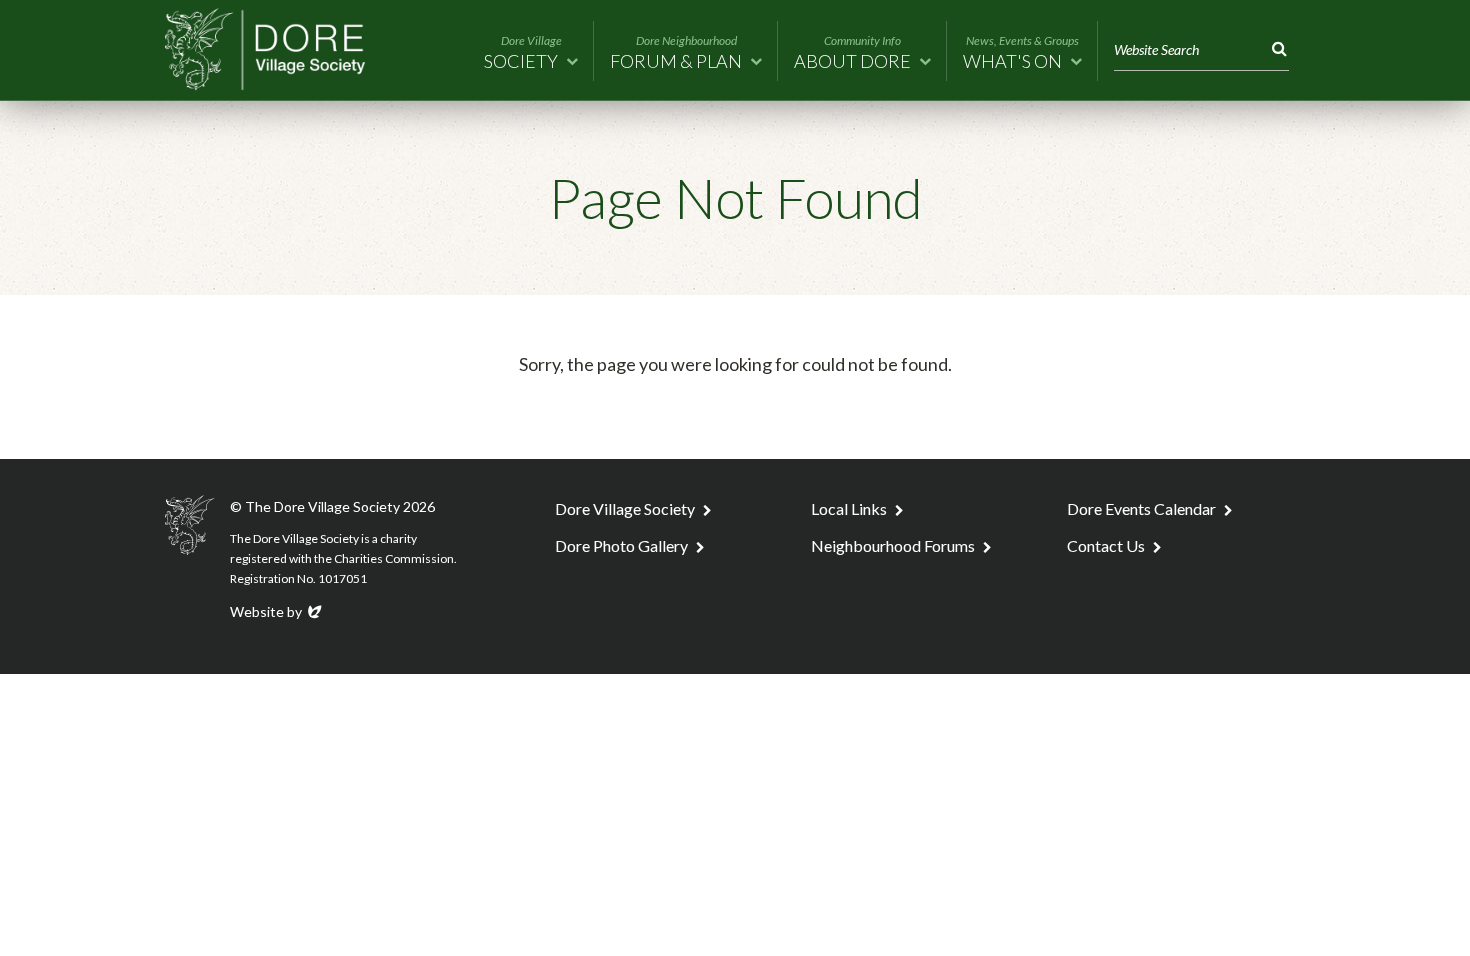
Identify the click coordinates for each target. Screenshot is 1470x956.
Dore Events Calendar (1141, 508)
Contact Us (1106, 545)
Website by (277, 611)
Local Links (849, 508)
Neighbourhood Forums (893, 545)
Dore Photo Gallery (621, 545)
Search (1275, 49)
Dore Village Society (625, 508)
